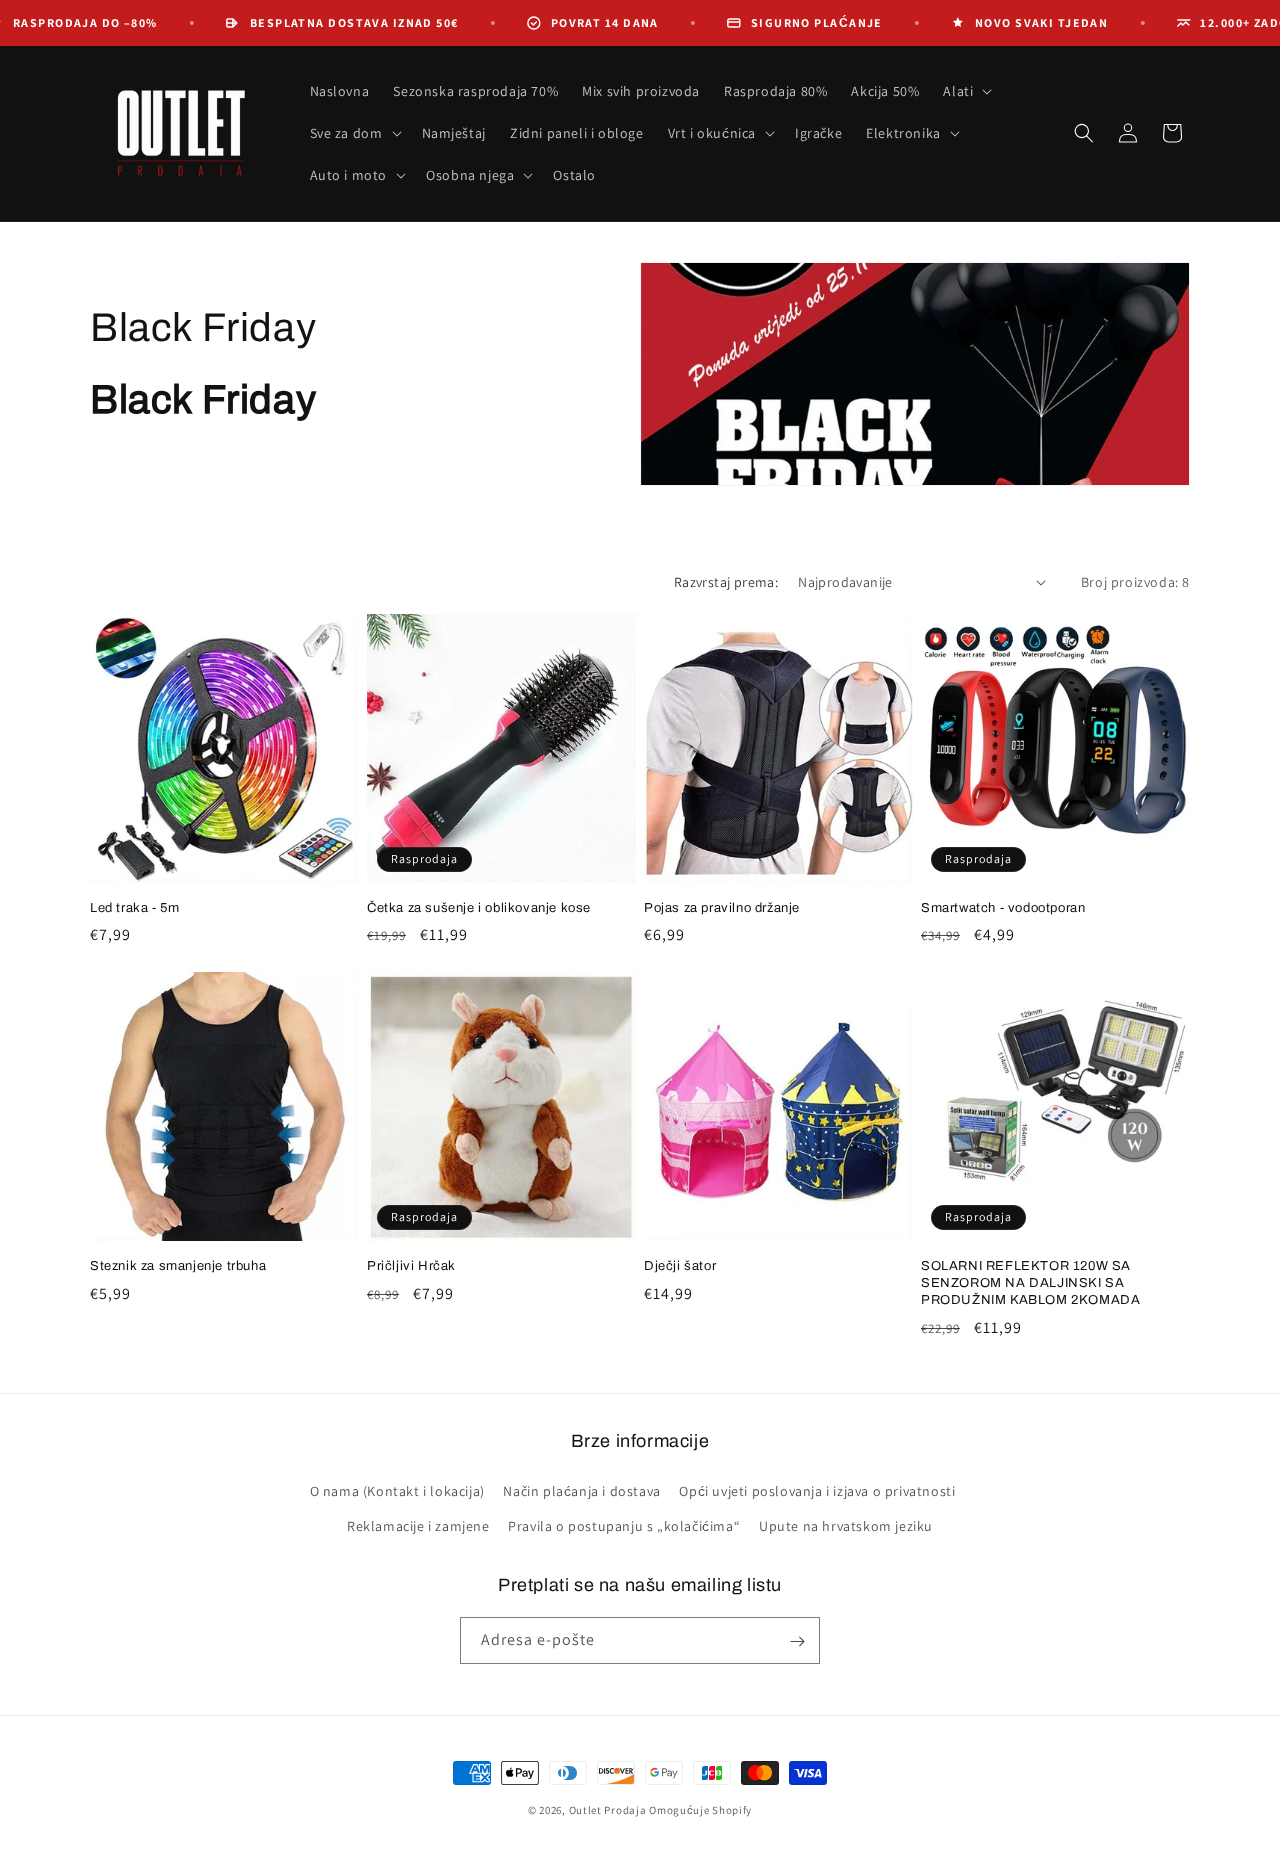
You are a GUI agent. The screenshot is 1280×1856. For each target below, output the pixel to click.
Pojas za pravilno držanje (722, 908)
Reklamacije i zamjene (418, 1526)
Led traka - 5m (134, 908)
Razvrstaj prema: (726, 582)
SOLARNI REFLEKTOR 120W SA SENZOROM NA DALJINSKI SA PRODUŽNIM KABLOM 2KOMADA (1030, 1283)
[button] (965, 91)
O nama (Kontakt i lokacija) (397, 1491)
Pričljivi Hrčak (411, 1266)
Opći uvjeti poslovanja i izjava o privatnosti (817, 1491)
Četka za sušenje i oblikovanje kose (479, 908)
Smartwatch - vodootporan (1003, 908)
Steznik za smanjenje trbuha (178, 1266)
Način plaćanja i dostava (581, 1491)
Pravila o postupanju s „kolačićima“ (624, 1526)
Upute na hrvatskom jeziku (846, 1526)
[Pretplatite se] (797, 1641)
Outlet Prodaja (608, 1810)
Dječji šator (680, 1266)
